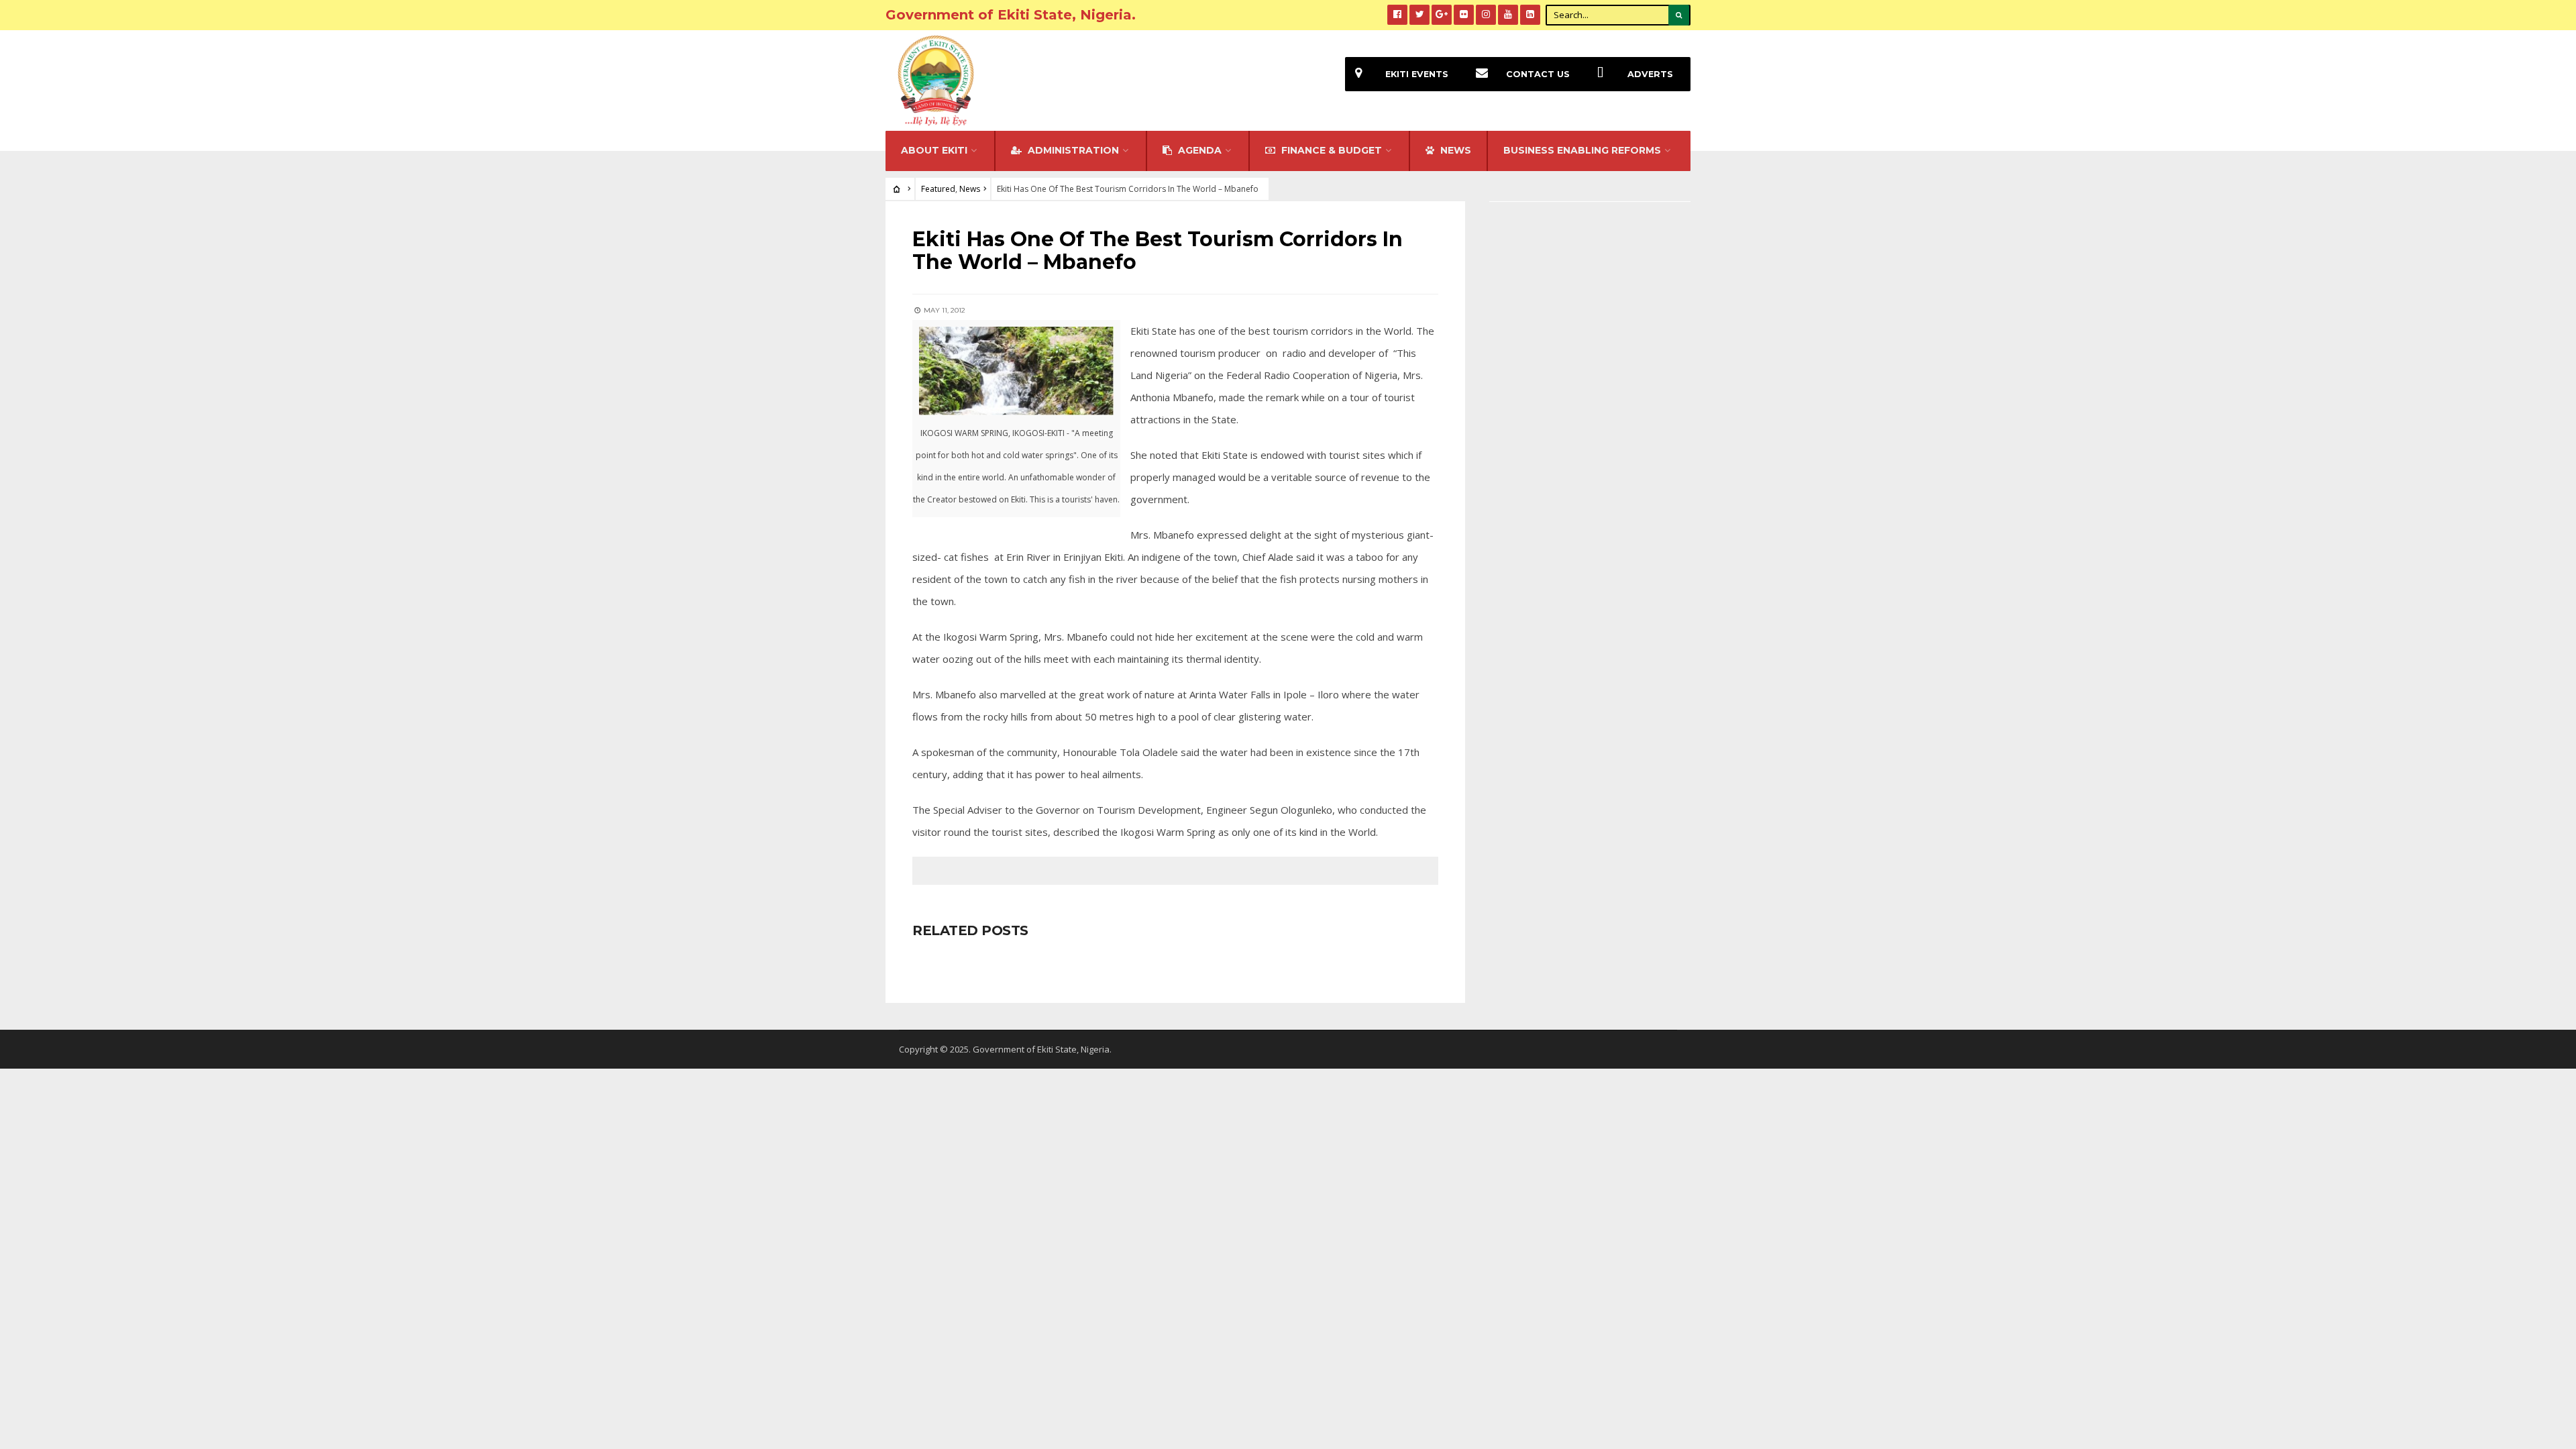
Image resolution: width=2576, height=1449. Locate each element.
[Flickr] (1464, 15)
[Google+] (1442, 15)
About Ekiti (934, 150)
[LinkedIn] (1530, 15)
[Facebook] (1397, 15)
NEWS (1454, 150)
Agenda (1198, 150)
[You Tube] (1508, 15)
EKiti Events (1417, 74)
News (970, 189)
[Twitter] (1419, 15)
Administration (1072, 150)
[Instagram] (1486, 15)
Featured (938, 189)
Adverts (1650, 74)
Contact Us (1538, 74)
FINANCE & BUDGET (1330, 150)
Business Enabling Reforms (1582, 150)
